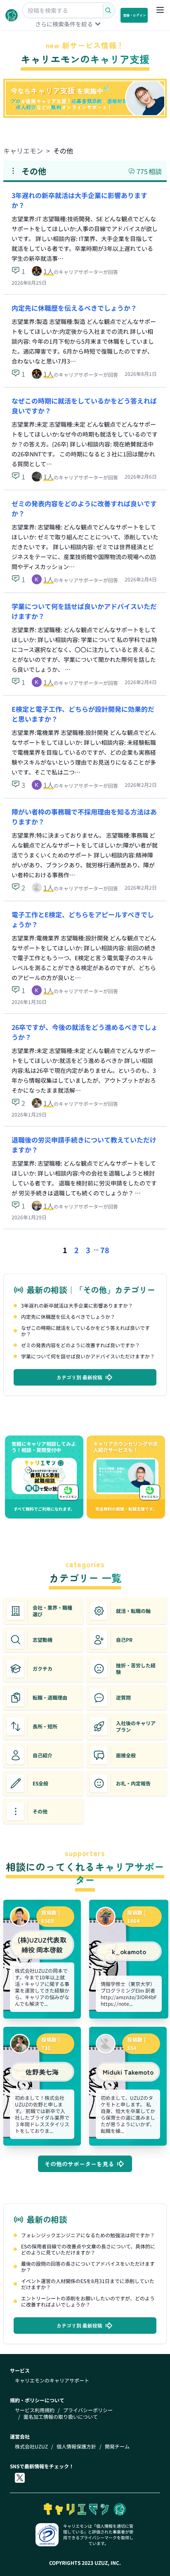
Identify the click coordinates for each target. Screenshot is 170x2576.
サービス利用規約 (35, 2410)
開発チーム (117, 2446)
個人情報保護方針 (76, 2446)
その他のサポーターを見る (79, 2164)
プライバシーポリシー (88, 2410)
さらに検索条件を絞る (64, 24)
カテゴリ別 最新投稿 (79, 1377)
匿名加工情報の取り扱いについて (61, 2417)
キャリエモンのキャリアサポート (52, 2380)
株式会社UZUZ (31, 2446)
